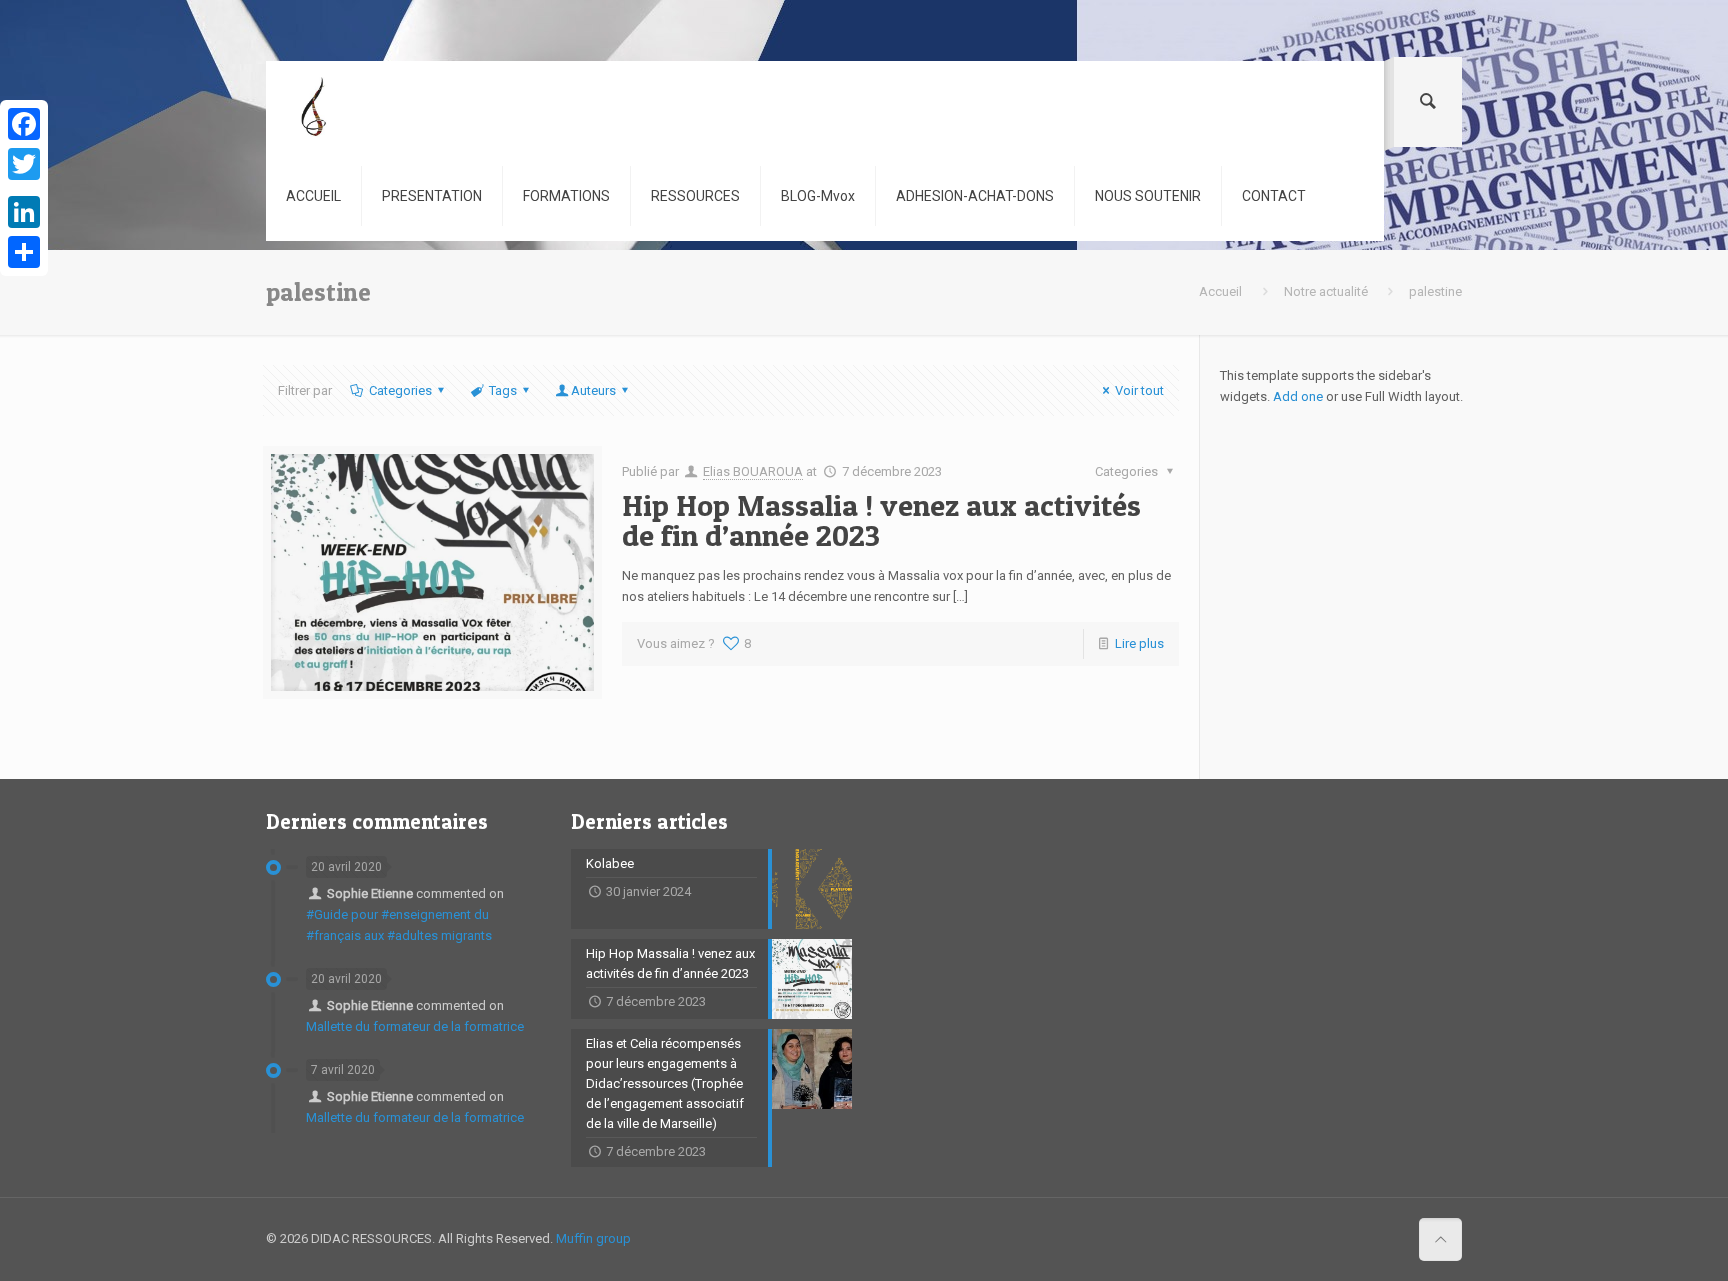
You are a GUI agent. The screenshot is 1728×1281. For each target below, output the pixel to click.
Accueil (1220, 291)
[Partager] (24, 252)
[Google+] (24, 188)
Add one (1298, 396)
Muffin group (593, 1238)
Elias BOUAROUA (753, 471)
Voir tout (1139, 390)
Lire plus (1139, 643)
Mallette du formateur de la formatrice (415, 1026)
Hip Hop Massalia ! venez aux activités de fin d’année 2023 (881, 520)
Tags (503, 390)
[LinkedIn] (24, 212)
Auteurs (593, 390)
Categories (400, 390)
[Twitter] (24, 164)
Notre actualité (1326, 291)
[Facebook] (24, 124)
